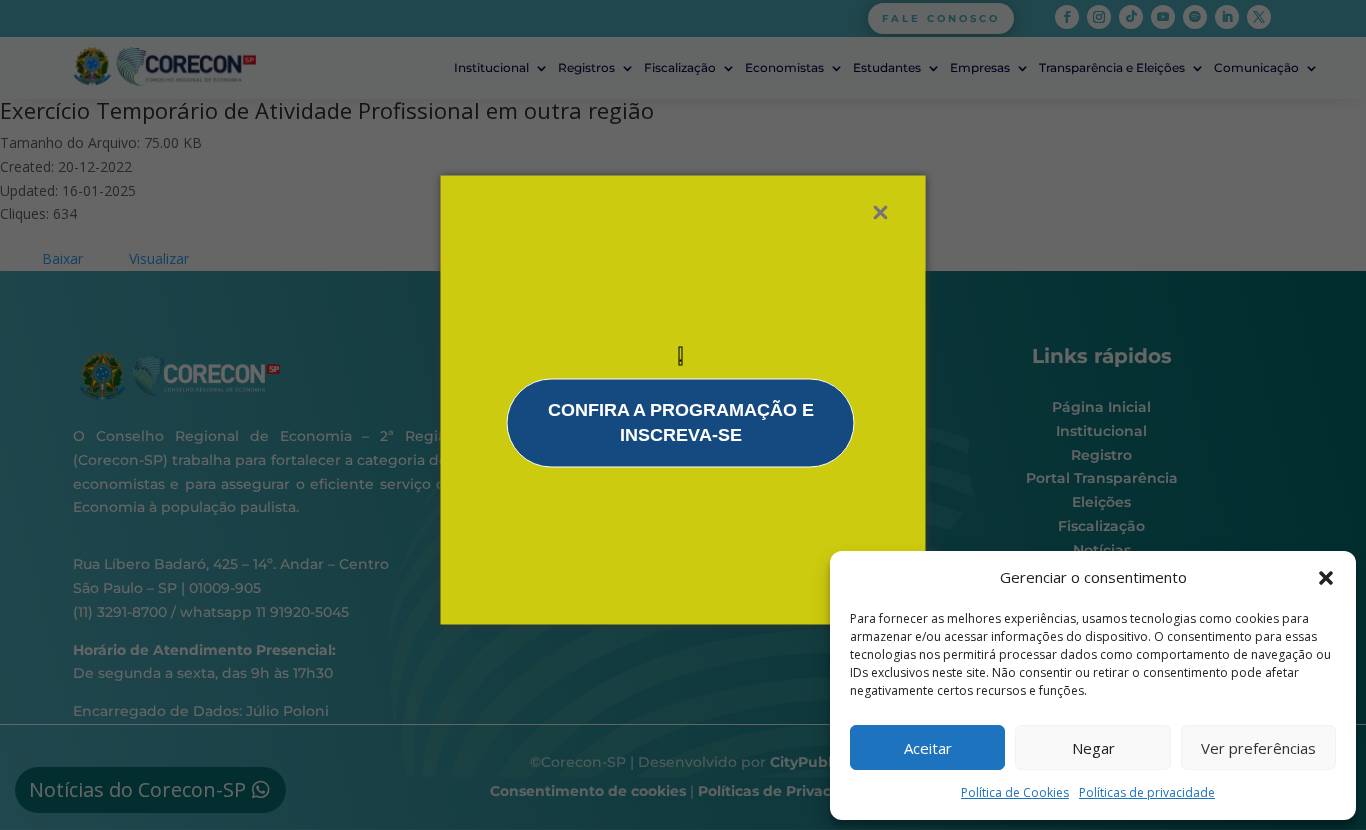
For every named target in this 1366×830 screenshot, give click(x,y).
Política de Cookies (1015, 792)
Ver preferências (1258, 748)
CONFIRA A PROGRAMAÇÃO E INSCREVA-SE (681, 422)
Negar (1093, 748)
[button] (1326, 578)
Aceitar (928, 748)
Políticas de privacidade (1147, 792)
